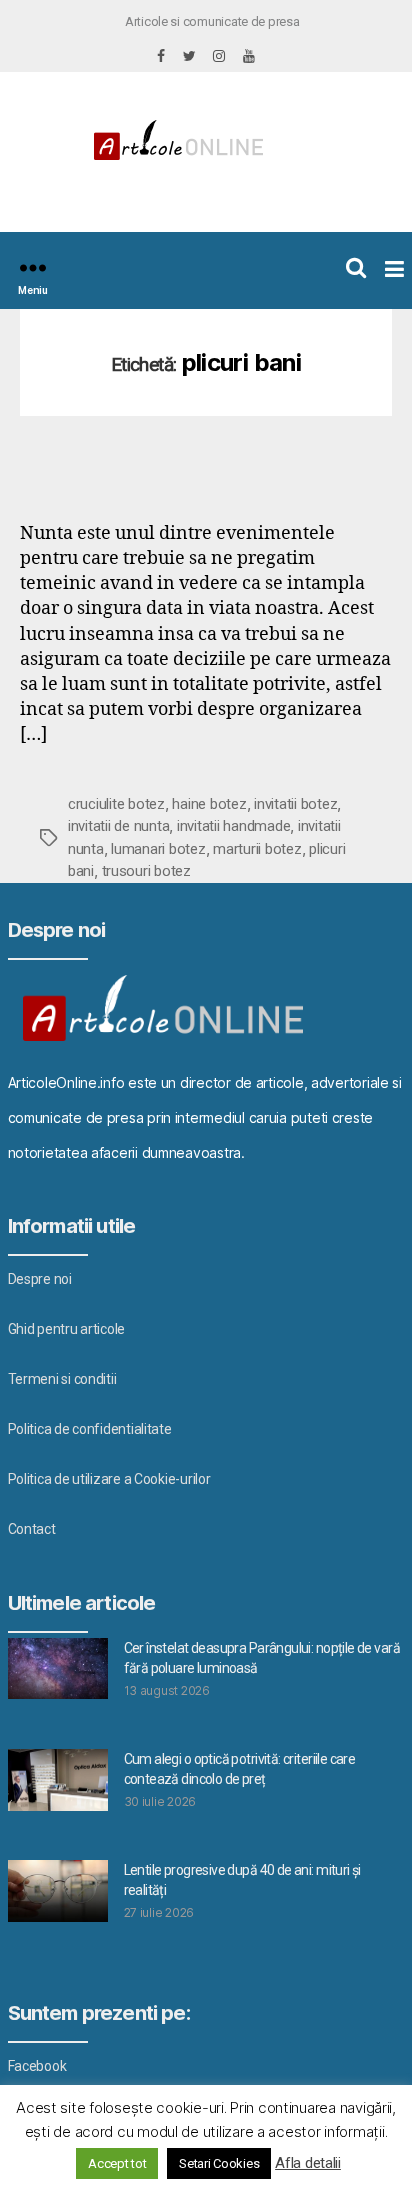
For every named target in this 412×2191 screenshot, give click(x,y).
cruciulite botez (116, 804)
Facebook (37, 2066)
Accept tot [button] (117, 2163)
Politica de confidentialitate (90, 1429)
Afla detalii (308, 2163)
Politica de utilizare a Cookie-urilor (109, 1479)
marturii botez (257, 849)
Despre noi (40, 1279)
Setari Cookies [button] (219, 2163)
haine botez (209, 804)
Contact (32, 1529)
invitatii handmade (233, 826)
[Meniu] (33, 267)
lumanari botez (158, 849)
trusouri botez (146, 871)
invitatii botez (295, 804)
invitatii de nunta (118, 826)
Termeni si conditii (62, 1379)
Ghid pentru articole (67, 1329)
